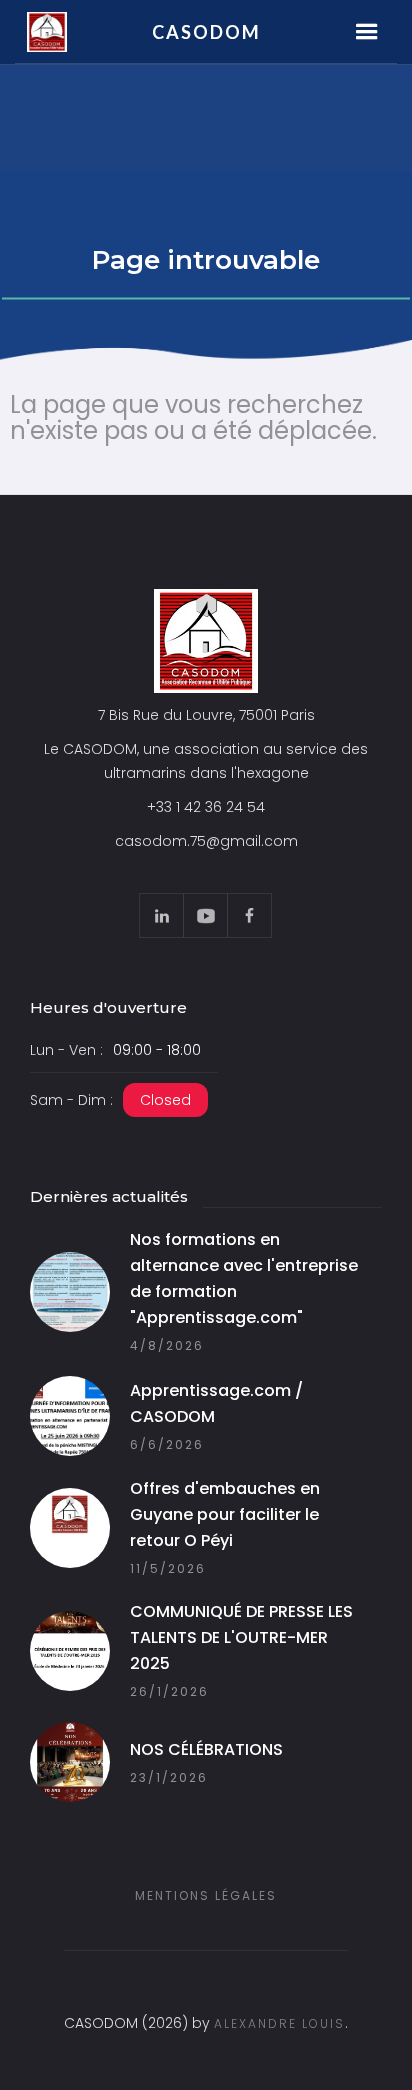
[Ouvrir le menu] (367, 32)
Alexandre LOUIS (279, 2023)
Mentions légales (206, 1895)
